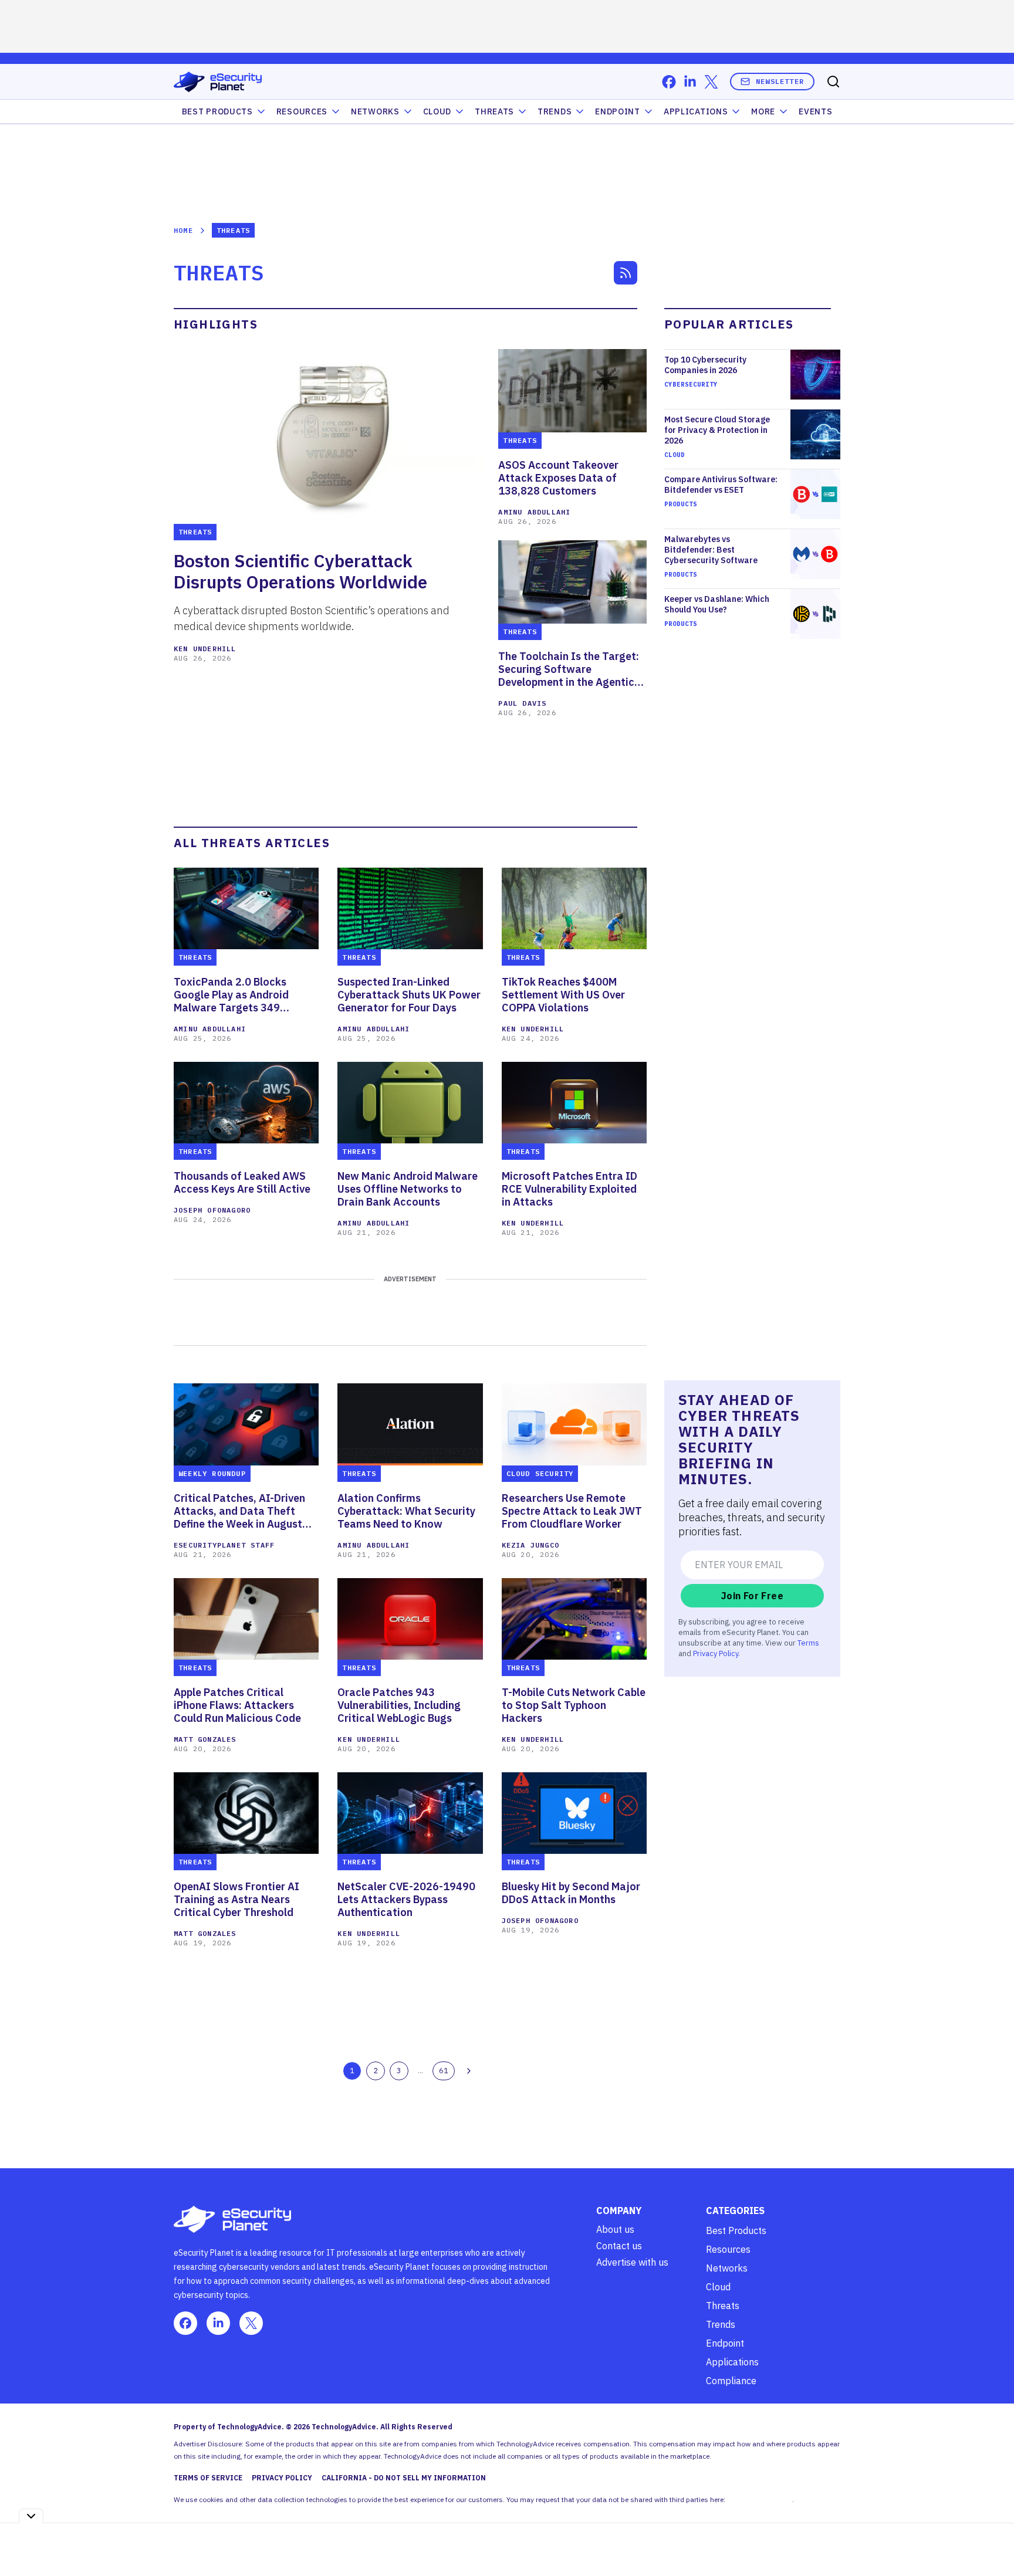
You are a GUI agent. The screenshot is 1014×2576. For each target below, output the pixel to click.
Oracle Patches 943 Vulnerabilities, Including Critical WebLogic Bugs (399, 1705)
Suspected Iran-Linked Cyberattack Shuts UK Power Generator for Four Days (409, 995)
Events (815, 111)
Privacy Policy (716, 1653)
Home (183, 230)
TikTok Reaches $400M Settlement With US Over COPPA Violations (563, 995)
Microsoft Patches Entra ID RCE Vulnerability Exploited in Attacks (569, 1189)
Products (681, 504)
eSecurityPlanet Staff (224, 1545)
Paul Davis (522, 703)
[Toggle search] (833, 82)
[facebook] (669, 82)
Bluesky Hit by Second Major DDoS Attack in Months (571, 1893)
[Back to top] (991, 2540)
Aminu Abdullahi (534, 512)
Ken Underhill (205, 649)
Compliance (731, 2381)
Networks (727, 2268)
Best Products (736, 2230)
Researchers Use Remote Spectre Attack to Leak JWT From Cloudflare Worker (572, 1511)
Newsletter (780, 81)
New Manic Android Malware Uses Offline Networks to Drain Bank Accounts (408, 1189)
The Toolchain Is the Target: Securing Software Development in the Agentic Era (569, 669)
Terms (808, 1643)
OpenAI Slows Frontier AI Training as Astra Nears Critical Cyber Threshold (236, 1900)
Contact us (619, 2246)
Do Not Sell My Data (760, 2499)
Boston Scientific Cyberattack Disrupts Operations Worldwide (300, 571)
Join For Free (752, 1596)
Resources (728, 2249)
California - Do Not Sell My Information (404, 2478)
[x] (711, 82)
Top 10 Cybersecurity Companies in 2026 (705, 365)
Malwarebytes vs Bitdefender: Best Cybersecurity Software (711, 550)
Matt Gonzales (205, 1739)
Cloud (437, 111)
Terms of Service (208, 2478)
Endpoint (618, 111)
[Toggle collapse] (31, 2516)
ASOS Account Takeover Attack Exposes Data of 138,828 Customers (558, 478)
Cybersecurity (691, 384)
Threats (494, 111)
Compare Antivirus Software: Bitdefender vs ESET (721, 485)
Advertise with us (632, 2262)
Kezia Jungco (530, 1545)
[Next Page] (469, 2071)
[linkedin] (690, 82)
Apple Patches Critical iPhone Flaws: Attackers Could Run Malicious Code (237, 1705)
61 (444, 2070)
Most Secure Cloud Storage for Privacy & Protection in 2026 (717, 430)
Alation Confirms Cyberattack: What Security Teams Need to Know (406, 1511)
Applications (696, 111)
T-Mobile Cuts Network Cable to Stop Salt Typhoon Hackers (574, 1705)
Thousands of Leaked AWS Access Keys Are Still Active (242, 1183)
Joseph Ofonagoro (212, 1210)
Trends (555, 111)
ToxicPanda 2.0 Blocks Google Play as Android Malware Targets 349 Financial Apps (231, 995)
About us (615, 2229)
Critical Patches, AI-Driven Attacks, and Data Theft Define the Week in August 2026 (239, 1511)
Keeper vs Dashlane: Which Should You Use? (717, 604)
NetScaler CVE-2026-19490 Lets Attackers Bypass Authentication (406, 1900)
